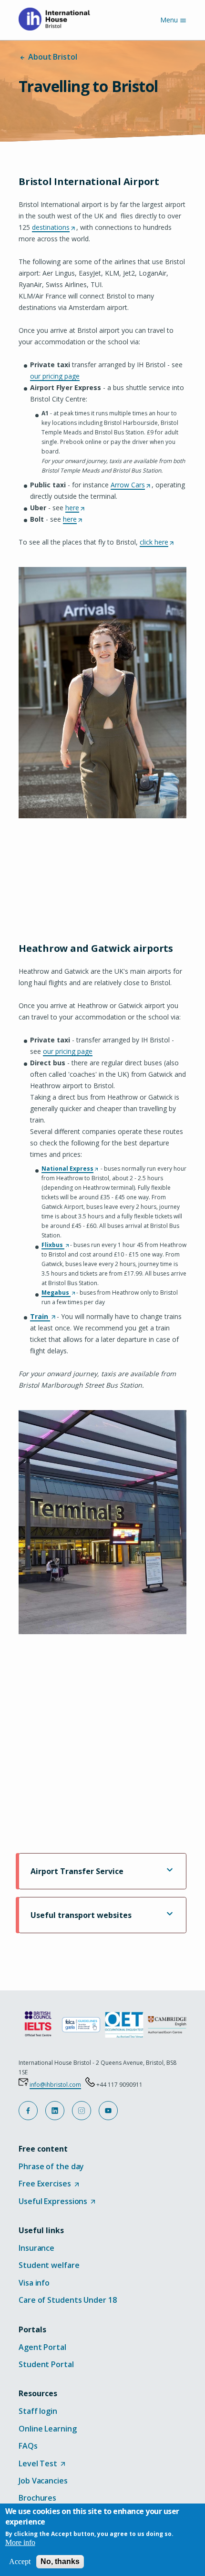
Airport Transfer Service (77, 1871)
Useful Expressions (57, 2202)
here (75, 508)
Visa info (34, 2283)
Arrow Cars (130, 485)
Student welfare (49, 2265)
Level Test (42, 2464)
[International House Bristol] (58, 19)
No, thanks (60, 2561)
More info (20, 2542)
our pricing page (55, 376)
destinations (53, 228)
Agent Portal (42, 2347)
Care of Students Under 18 (68, 2300)
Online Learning (48, 2429)
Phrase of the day (51, 2166)
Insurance (36, 2248)
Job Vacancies (43, 2481)
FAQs (28, 2446)
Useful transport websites (81, 1915)
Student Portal (46, 2364)
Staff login (38, 2411)
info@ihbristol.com (55, 2085)
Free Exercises (49, 2184)
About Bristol (52, 57)
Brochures (37, 2498)
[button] (28, 2111)
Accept (20, 2561)
